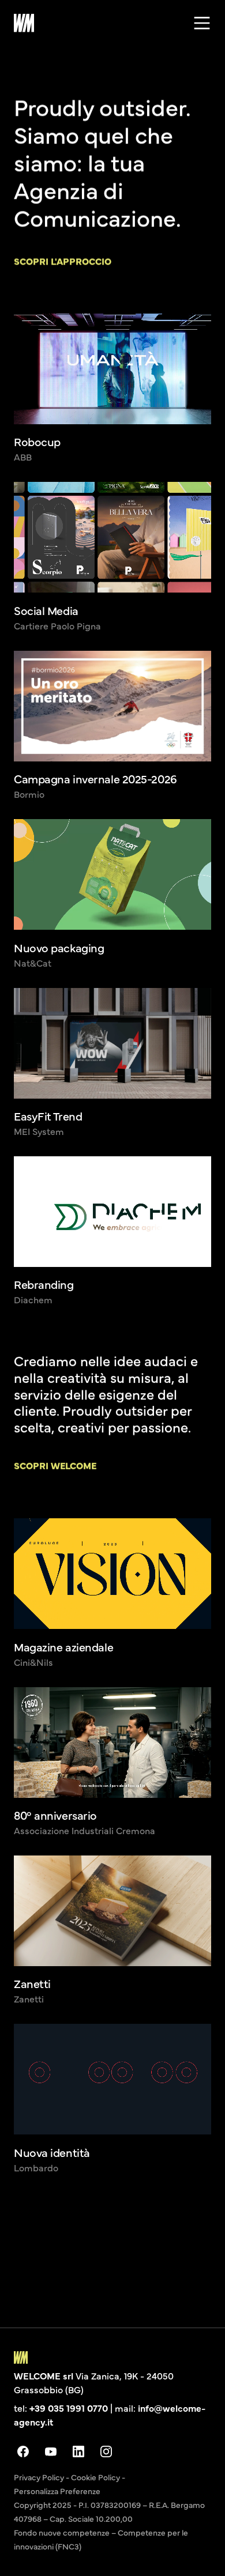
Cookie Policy (95, 2477)
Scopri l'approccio (63, 261)
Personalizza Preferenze (57, 2491)
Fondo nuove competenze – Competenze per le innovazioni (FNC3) (101, 2539)
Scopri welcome (55, 1465)
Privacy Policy (39, 2477)
